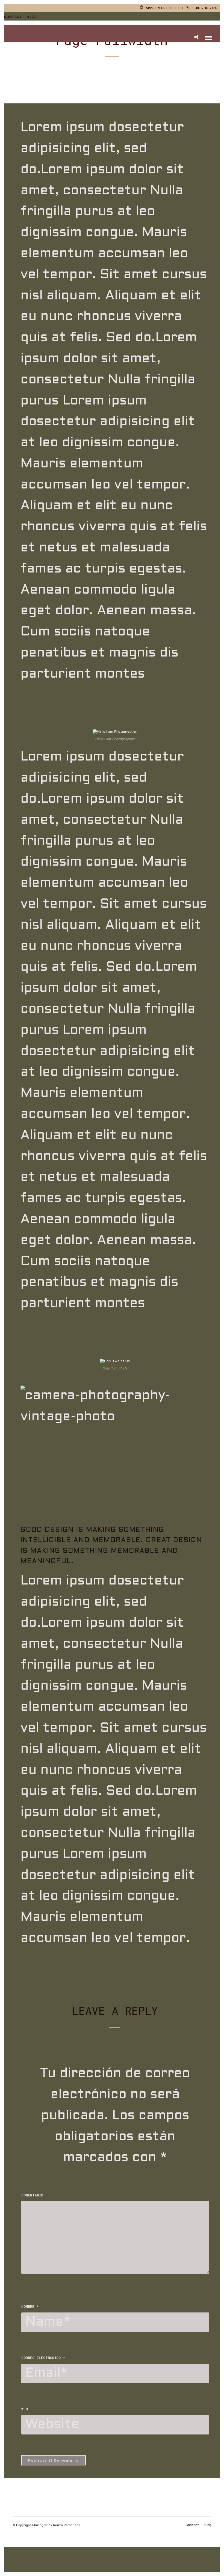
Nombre (30, 2306)
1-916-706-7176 (205, 8)
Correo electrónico (43, 2358)
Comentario (32, 2195)
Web (25, 2409)
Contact (13, 17)
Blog (32, 17)
